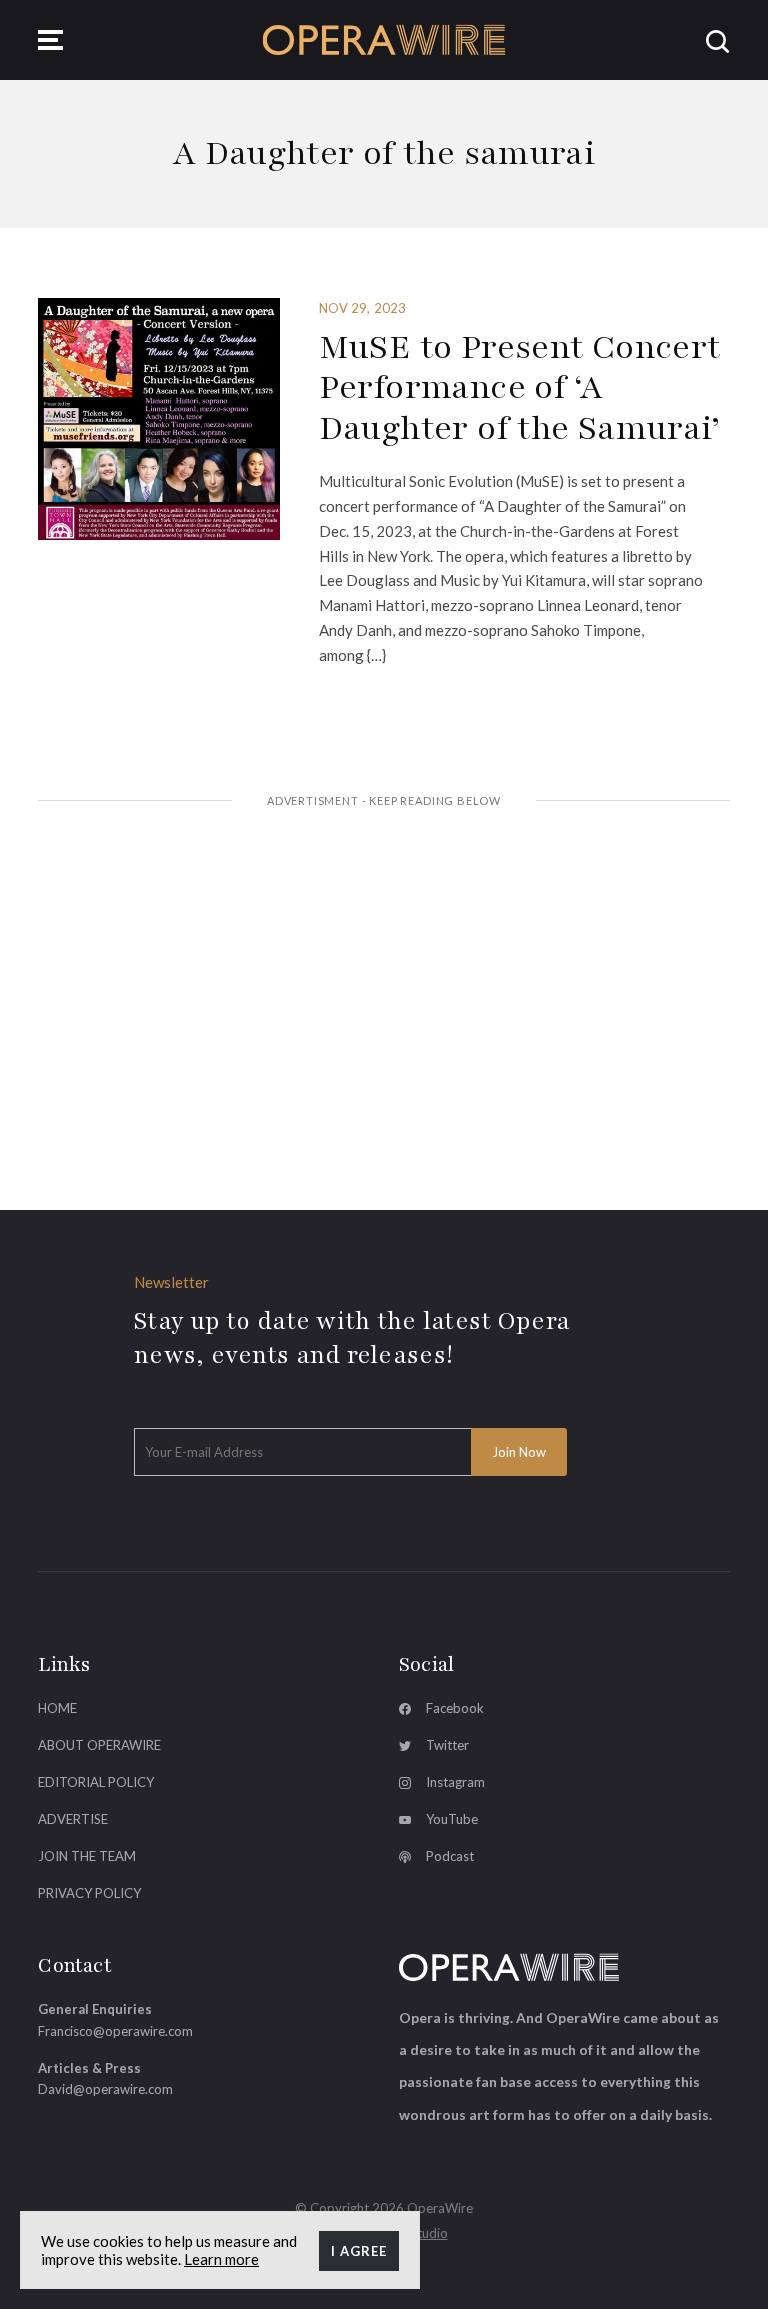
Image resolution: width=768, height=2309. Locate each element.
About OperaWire (99, 1745)
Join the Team (87, 1856)
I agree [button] (359, 2251)
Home (57, 1708)
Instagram (455, 1782)
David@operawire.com (105, 2089)
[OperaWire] (384, 39)
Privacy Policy (89, 1893)
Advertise (73, 1819)
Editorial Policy (96, 1782)
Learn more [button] (221, 2259)
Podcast (450, 1856)
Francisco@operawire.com (115, 2031)
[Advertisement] (384, 977)
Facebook (455, 1708)
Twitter (447, 1745)
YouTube (452, 1819)
